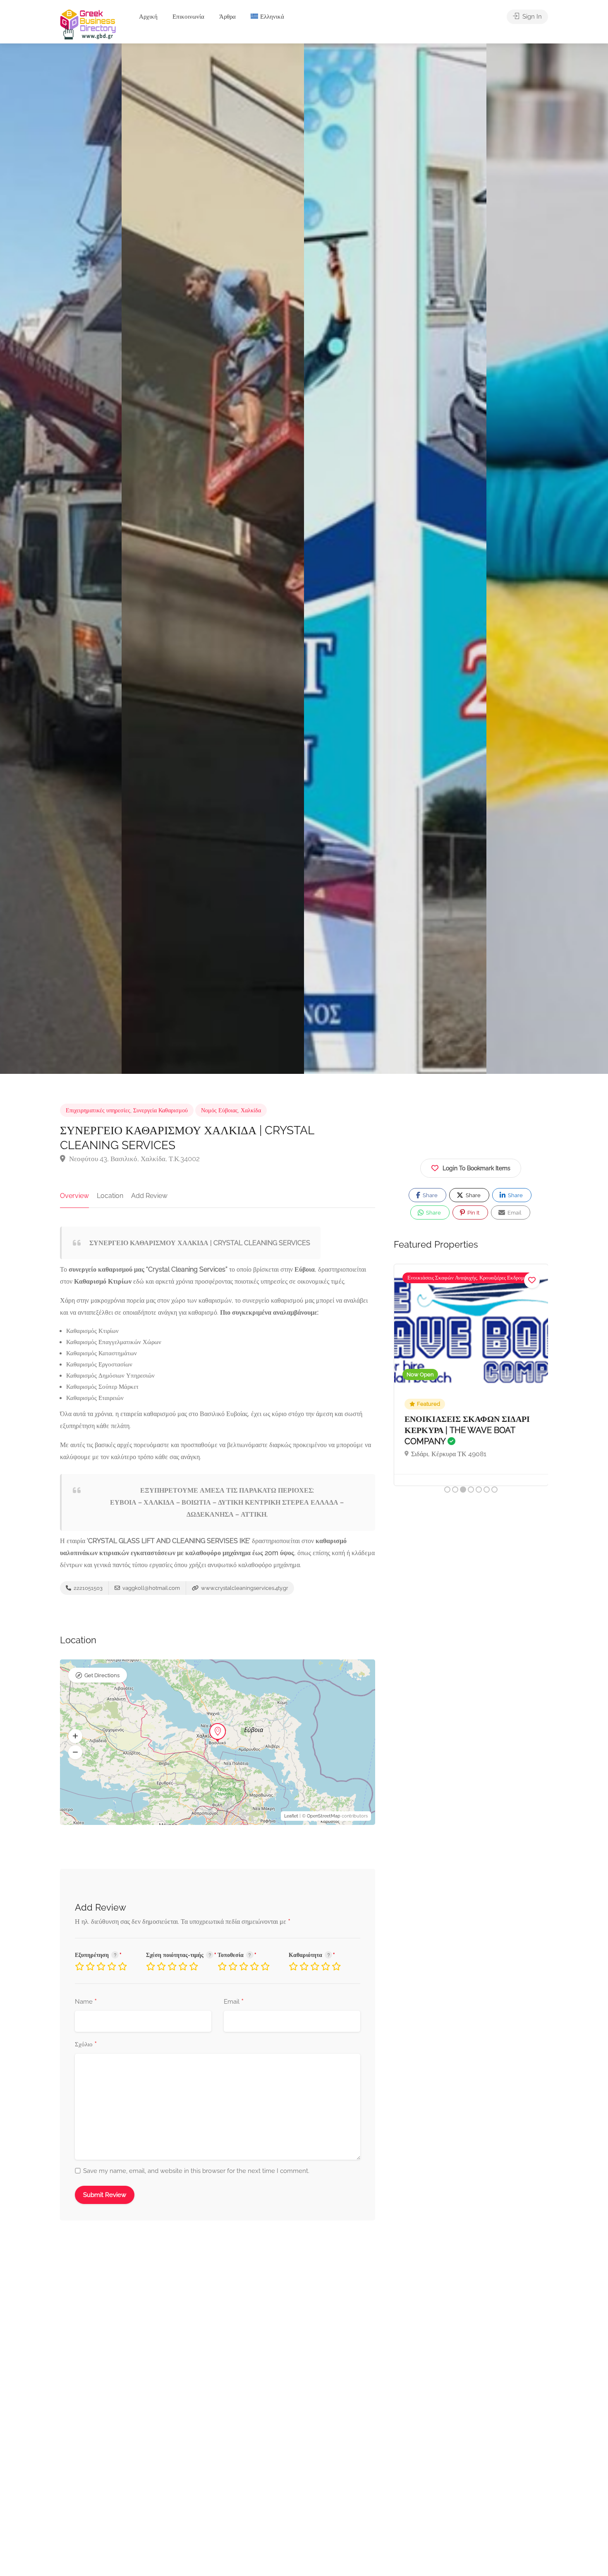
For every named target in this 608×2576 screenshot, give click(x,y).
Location (110, 1196)
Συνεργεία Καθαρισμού (160, 1110)
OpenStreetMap (324, 1816)
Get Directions (102, 1675)
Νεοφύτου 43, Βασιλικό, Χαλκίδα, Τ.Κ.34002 (134, 1159)
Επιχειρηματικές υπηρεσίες (98, 1110)
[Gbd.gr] (89, 24)
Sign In (531, 17)
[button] (75, 1736)
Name (86, 2002)
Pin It (473, 1213)
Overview (74, 1196)
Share (430, 1195)
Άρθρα (227, 17)
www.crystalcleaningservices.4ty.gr (244, 1588)
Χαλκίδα (251, 1110)
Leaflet (291, 1816)
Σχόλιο (86, 2045)
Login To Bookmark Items (476, 1168)
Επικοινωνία (188, 17)
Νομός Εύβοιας (219, 1110)
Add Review (149, 1196)
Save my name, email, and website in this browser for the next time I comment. (196, 2171)
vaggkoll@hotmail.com (151, 1588)
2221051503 (87, 1588)
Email (234, 2002)
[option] (395, 559)
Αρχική (148, 17)
